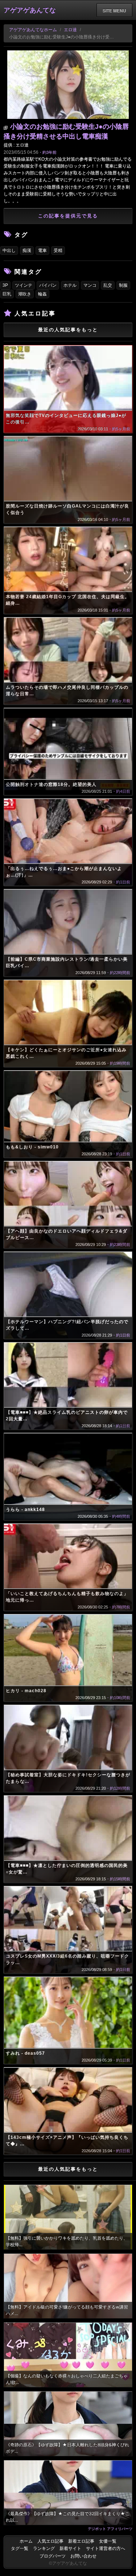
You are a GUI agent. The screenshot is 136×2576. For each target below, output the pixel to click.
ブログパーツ (53, 2556)
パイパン (48, 285)
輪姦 (42, 294)
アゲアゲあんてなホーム (33, 30)
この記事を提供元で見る (68, 216)
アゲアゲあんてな (30, 10)
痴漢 (27, 250)
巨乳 (7, 294)
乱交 (108, 285)
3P (5, 285)
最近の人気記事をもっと (68, 330)
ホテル (70, 285)
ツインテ (24, 285)
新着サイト (70, 2548)
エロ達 (70, 30)
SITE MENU (114, 11)
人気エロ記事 (50, 2541)
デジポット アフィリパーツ (110, 2529)
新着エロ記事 (81, 2541)
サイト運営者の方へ (106, 2548)
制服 (123, 285)
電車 (42, 250)
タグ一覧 (20, 2548)
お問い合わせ (83, 2556)
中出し (9, 250)
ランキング (44, 2548)
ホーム (26, 2541)
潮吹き (25, 294)
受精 (58, 250)
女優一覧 (108, 2541)
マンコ (90, 285)
